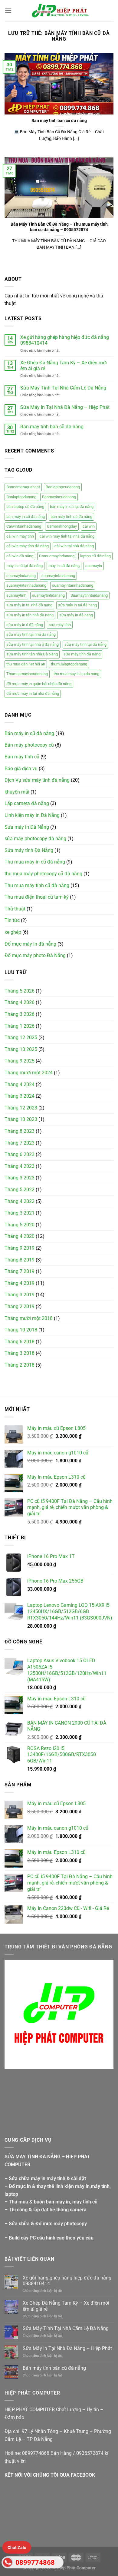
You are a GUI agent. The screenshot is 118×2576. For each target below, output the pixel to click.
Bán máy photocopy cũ (29, 745)
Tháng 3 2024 (20, 1096)
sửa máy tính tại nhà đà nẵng (31, 634)
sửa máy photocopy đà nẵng (35, 839)
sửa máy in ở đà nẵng (25, 625)
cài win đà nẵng (20, 556)
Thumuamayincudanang (27, 674)
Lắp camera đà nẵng (27, 803)
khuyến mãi (17, 792)
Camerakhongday (62, 526)
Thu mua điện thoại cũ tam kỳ (37, 897)
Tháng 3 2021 (20, 1213)
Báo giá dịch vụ (21, 769)
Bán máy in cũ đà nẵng (29, 733)
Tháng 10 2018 (21, 1330)
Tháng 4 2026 (20, 1002)
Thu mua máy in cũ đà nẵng (35, 862)
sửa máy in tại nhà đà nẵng (29, 605)
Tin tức (12, 920)
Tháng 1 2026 (20, 1026)
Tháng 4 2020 (20, 1236)
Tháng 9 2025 (20, 1061)
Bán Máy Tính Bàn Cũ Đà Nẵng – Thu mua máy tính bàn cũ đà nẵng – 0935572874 (59, 227)
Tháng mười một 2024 (29, 1073)
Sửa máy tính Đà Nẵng (29, 850)
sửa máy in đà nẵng (76, 615)
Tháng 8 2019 (20, 1260)
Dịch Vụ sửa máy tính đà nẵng (37, 780)
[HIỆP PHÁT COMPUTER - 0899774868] (59, 11)
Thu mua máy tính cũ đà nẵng (37, 885)
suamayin (94, 566)
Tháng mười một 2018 (29, 1318)
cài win (89, 526)
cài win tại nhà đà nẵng (74, 546)
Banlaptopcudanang (63, 487)
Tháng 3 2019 (20, 1295)
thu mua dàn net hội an (26, 664)
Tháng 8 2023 (20, 1131)
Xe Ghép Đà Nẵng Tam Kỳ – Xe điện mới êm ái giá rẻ (64, 366)
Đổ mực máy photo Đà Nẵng (35, 955)
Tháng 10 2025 (21, 1049)
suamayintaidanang (58, 576)
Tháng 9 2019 (20, 1248)
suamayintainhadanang (26, 585)
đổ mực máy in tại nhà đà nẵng (33, 693)
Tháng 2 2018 (20, 1365)
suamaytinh (16, 595)
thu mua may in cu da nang (76, 674)
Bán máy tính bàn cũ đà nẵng (52, 427)
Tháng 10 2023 (21, 1119)
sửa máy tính (60, 625)
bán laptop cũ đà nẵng (25, 507)
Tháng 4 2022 (20, 1201)
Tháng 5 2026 (20, 991)
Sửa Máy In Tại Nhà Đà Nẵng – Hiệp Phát (65, 407)
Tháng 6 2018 (20, 1342)
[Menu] (8, 10)
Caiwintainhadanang (24, 526)
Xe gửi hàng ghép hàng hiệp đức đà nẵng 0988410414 (65, 340)
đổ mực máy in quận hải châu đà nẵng (39, 684)
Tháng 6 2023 (20, 1154)
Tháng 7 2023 (20, 1143)
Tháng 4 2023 (20, 1166)
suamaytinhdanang (48, 595)
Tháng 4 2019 (20, 1283)
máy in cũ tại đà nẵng (25, 566)
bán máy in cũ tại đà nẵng (72, 507)
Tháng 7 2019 (20, 1271)
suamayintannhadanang (73, 585)
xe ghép (13, 932)
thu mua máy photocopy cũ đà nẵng (43, 874)
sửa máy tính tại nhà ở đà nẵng (33, 644)
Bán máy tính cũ (22, 757)
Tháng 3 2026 (20, 1014)
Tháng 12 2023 (21, 1108)
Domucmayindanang (57, 556)
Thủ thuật (15, 909)
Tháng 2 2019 (20, 1306)
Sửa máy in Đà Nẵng (27, 827)
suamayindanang (21, 576)
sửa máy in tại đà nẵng (77, 605)
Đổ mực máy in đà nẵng (30, 944)
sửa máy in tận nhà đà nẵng (30, 615)
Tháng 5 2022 (20, 1190)
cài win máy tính (20, 536)
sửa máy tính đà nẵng (82, 654)
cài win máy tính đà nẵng (28, 546)
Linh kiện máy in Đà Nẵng (32, 815)
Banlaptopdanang (21, 497)
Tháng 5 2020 (20, 1225)
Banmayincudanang (59, 497)
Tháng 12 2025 (21, 1038)
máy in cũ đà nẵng (64, 566)
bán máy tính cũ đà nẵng (71, 517)
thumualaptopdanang (69, 664)
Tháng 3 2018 (20, 1353)
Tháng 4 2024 (20, 1084)
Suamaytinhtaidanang (89, 595)
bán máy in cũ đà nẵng (26, 517)
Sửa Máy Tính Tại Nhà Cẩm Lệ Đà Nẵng (63, 388)
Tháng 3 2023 (20, 1178)
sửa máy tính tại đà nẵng (85, 644)
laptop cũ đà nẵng (95, 556)
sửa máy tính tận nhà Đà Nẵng (32, 654)
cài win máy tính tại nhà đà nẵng (67, 536)
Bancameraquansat (23, 487)
